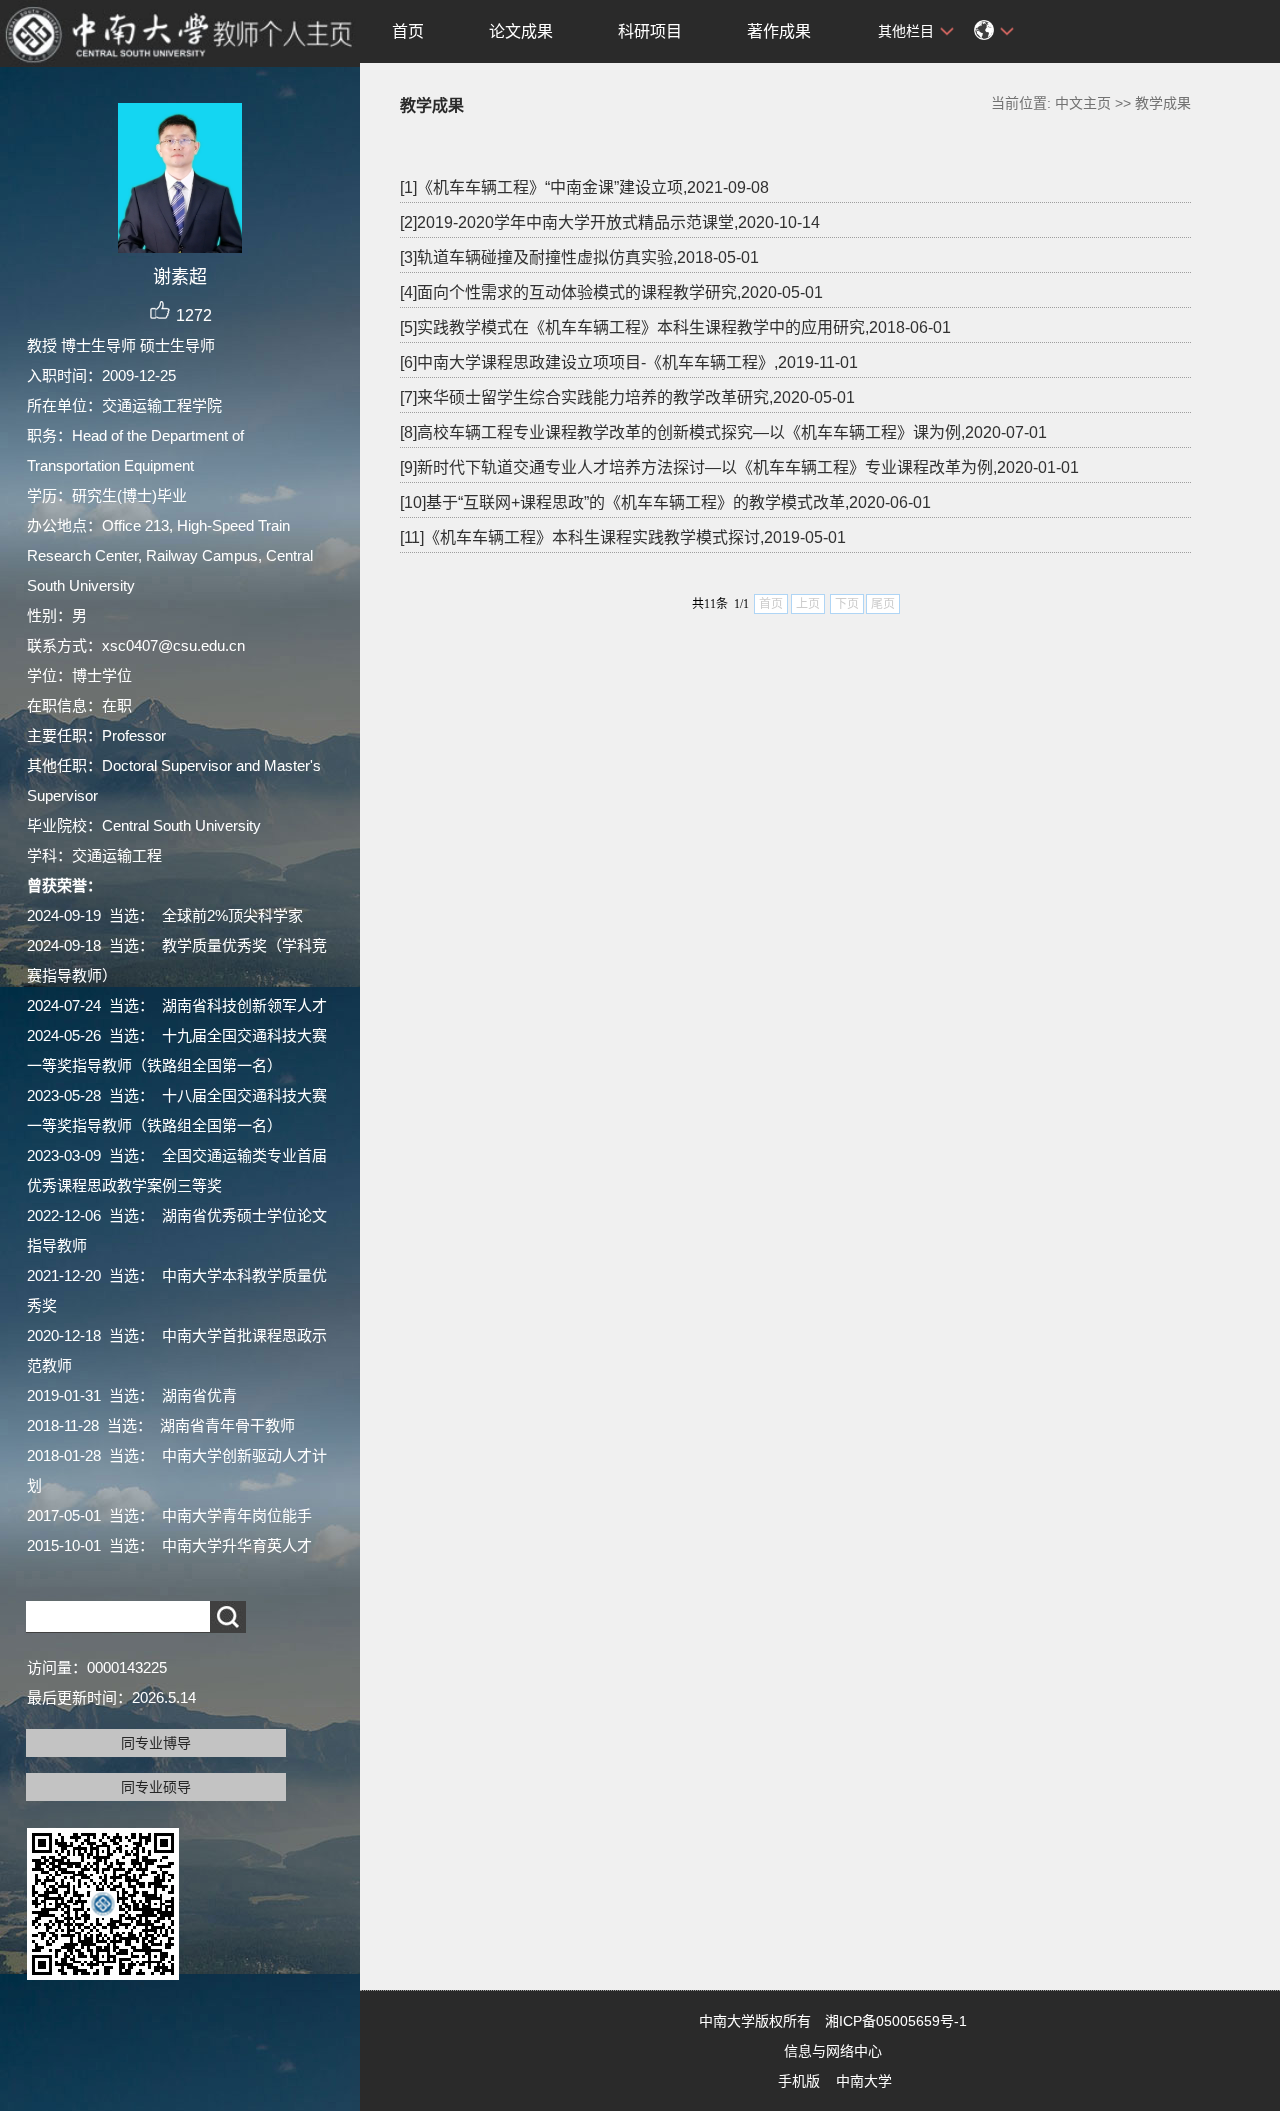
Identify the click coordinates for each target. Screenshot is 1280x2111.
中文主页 (1083, 103)
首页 (408, 31)
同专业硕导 (156, 1787)
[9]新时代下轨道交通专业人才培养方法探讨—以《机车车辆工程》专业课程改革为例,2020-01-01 (739, 467)
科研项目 (650, 31)
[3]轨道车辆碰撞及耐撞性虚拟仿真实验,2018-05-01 (579, 257)
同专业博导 (156, 1743)
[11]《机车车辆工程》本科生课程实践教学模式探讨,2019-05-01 (623, 537)
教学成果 (1163, 103)
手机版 (799, 2081)
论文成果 (521, 31)
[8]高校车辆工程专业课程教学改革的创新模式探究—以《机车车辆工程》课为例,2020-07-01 (723, 432)
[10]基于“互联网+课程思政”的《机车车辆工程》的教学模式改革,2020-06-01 (665, 502)
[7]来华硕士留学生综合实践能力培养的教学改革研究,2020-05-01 (627, 397)
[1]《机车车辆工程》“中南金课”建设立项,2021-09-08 (584, 187)
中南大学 (864, 2081)
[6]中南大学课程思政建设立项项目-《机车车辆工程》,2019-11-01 (629, 362)
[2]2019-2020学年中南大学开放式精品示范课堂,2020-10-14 (610, 222)
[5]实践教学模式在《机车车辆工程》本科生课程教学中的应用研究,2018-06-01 (675, 327)
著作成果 (779, 31)
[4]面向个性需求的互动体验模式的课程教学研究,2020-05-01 (611, 292)
